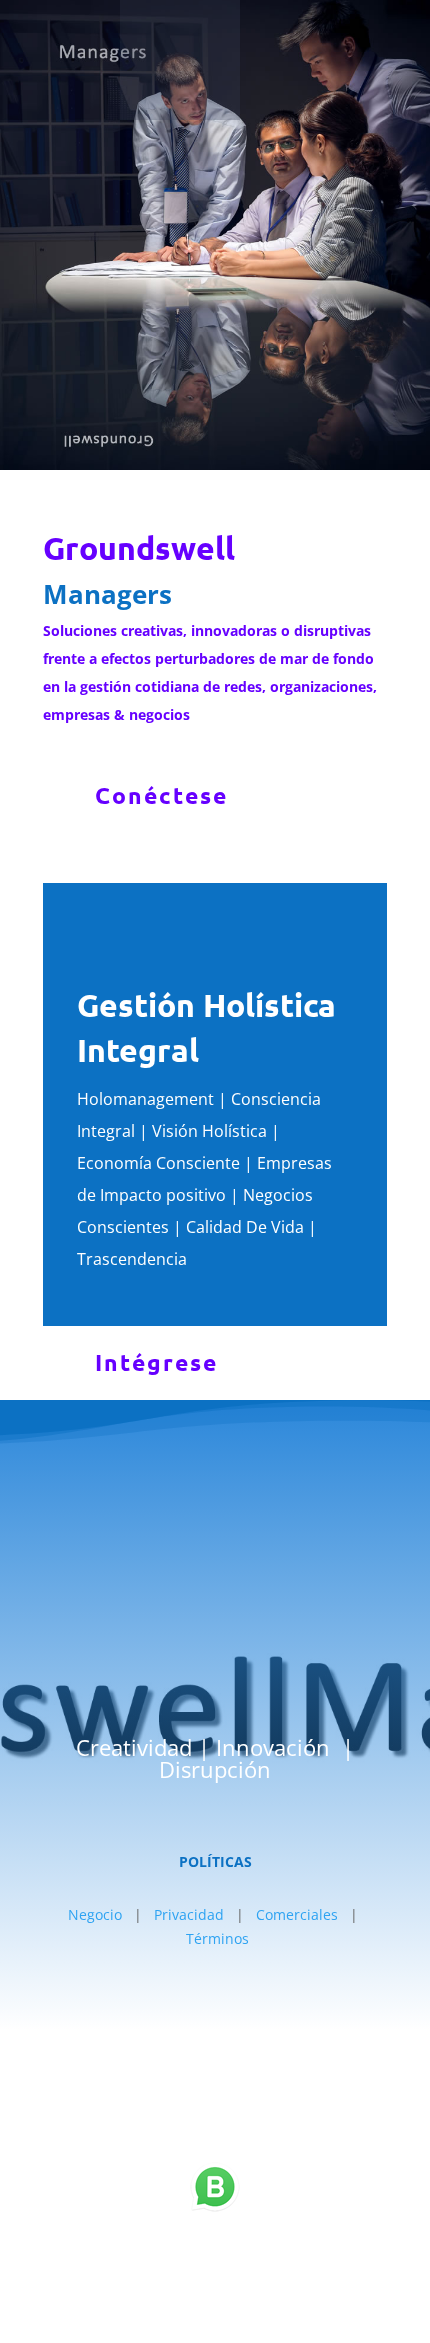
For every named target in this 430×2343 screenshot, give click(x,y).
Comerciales (297, 1914)
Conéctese (161, 795)
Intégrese (156, 1362)
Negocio (95, 1914)
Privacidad (189, 1914)
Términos (217, 1938)
